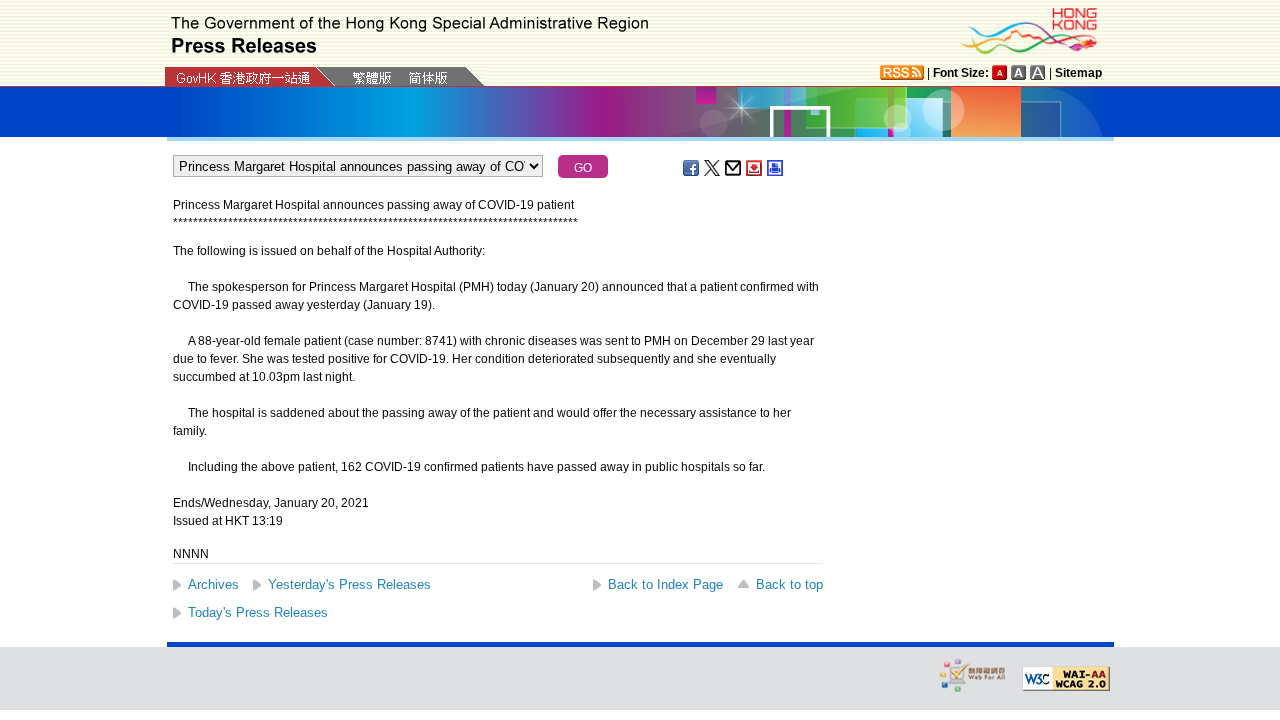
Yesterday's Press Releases (349, 584)
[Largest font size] (1038, 72)
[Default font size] (1000, 72)
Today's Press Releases (258, 612)
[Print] (776, 168)
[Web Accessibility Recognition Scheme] (973, 674)
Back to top (789, 584)
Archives (213, 584)
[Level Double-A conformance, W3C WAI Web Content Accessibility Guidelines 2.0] (1066, 679)
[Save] (755, 168)
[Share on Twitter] (713, 168)
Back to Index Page (665, 584)
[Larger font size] (1019, 72)
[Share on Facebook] (692, 168)
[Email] (734, 168)
